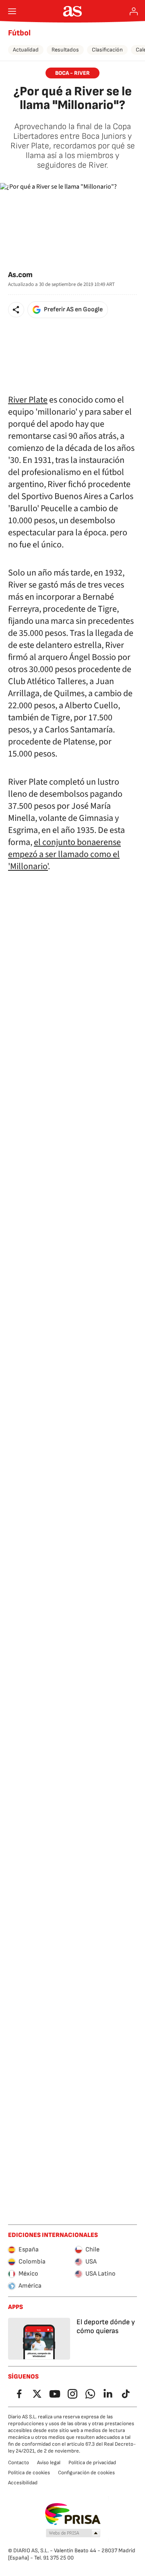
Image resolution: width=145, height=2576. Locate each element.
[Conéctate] (134, 11)
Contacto (19, 2463)
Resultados (65, 50)
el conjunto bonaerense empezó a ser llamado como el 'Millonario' (64, 854)
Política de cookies (29, 2473)
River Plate (28, 400)
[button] (16, 310)
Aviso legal (49, 2463)
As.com (20, 275)
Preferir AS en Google (73, 309)
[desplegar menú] (12, 11)
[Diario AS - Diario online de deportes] (73, 11)
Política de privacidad (92, 2463)
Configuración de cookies (86, 2473)
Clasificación (107, 50)
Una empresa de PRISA (73, 2514)
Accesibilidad (23, 2483)
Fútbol (19, 33)
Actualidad (26, 50)
